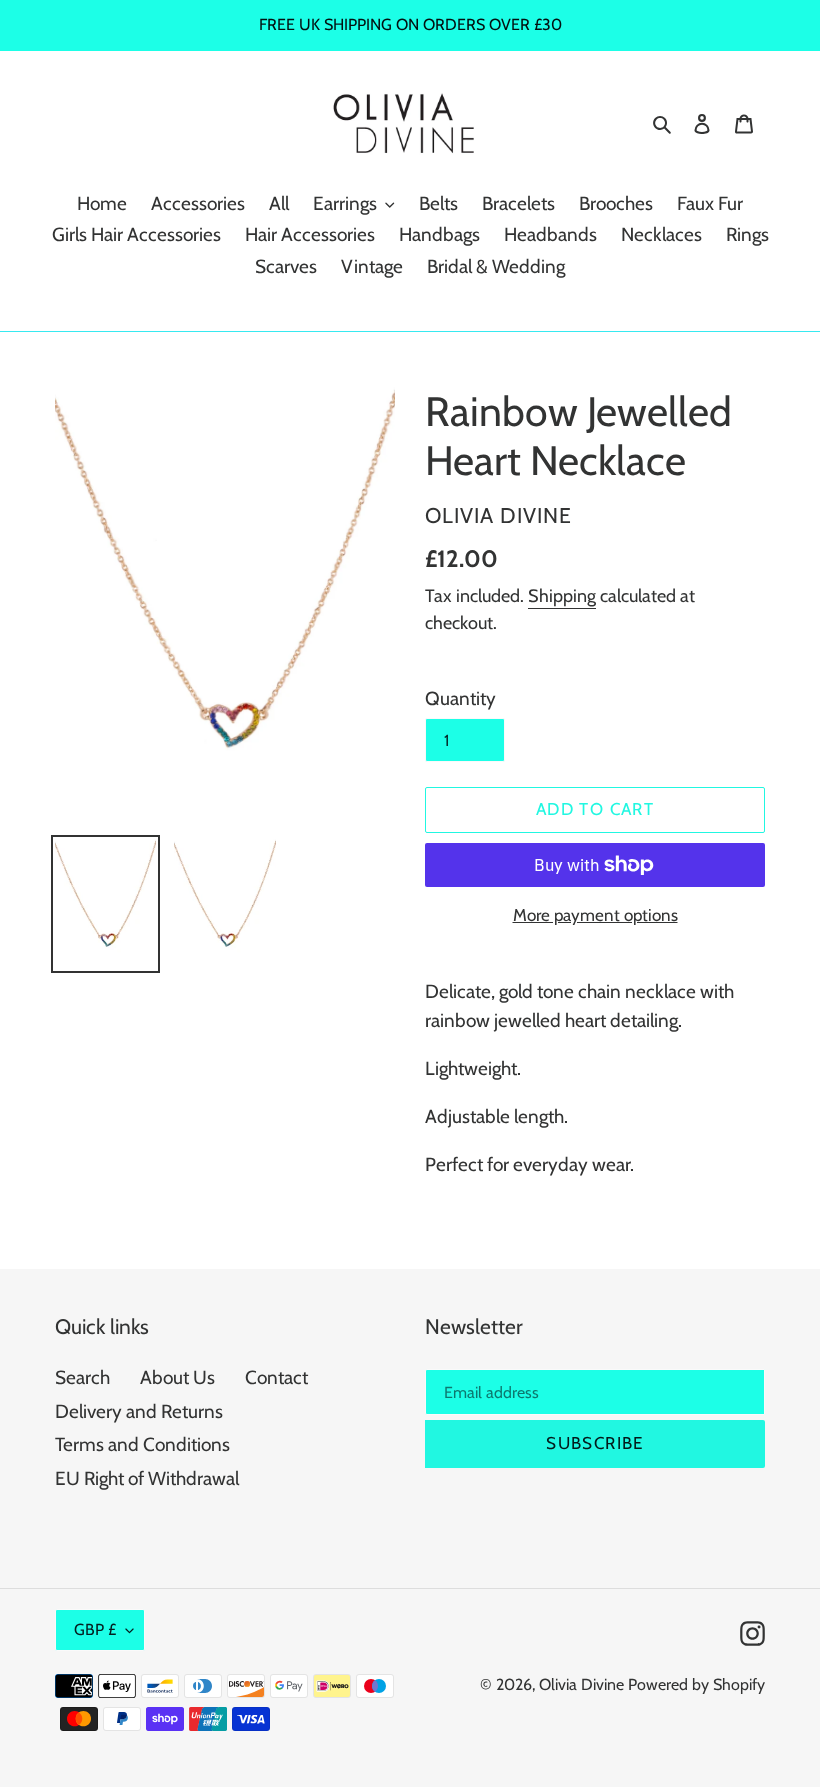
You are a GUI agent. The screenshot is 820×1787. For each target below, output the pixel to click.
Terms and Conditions (142, 1444)
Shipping (562, 596)
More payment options (595, 915)
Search (82, 1377)
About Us (177, 1377)
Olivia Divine (581, 1684)
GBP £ (95, 1629)
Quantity (460, 698)
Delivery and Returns (139, 1411)
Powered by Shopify (696, 1684)
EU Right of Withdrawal (147, 1478)
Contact (276, 1377)
